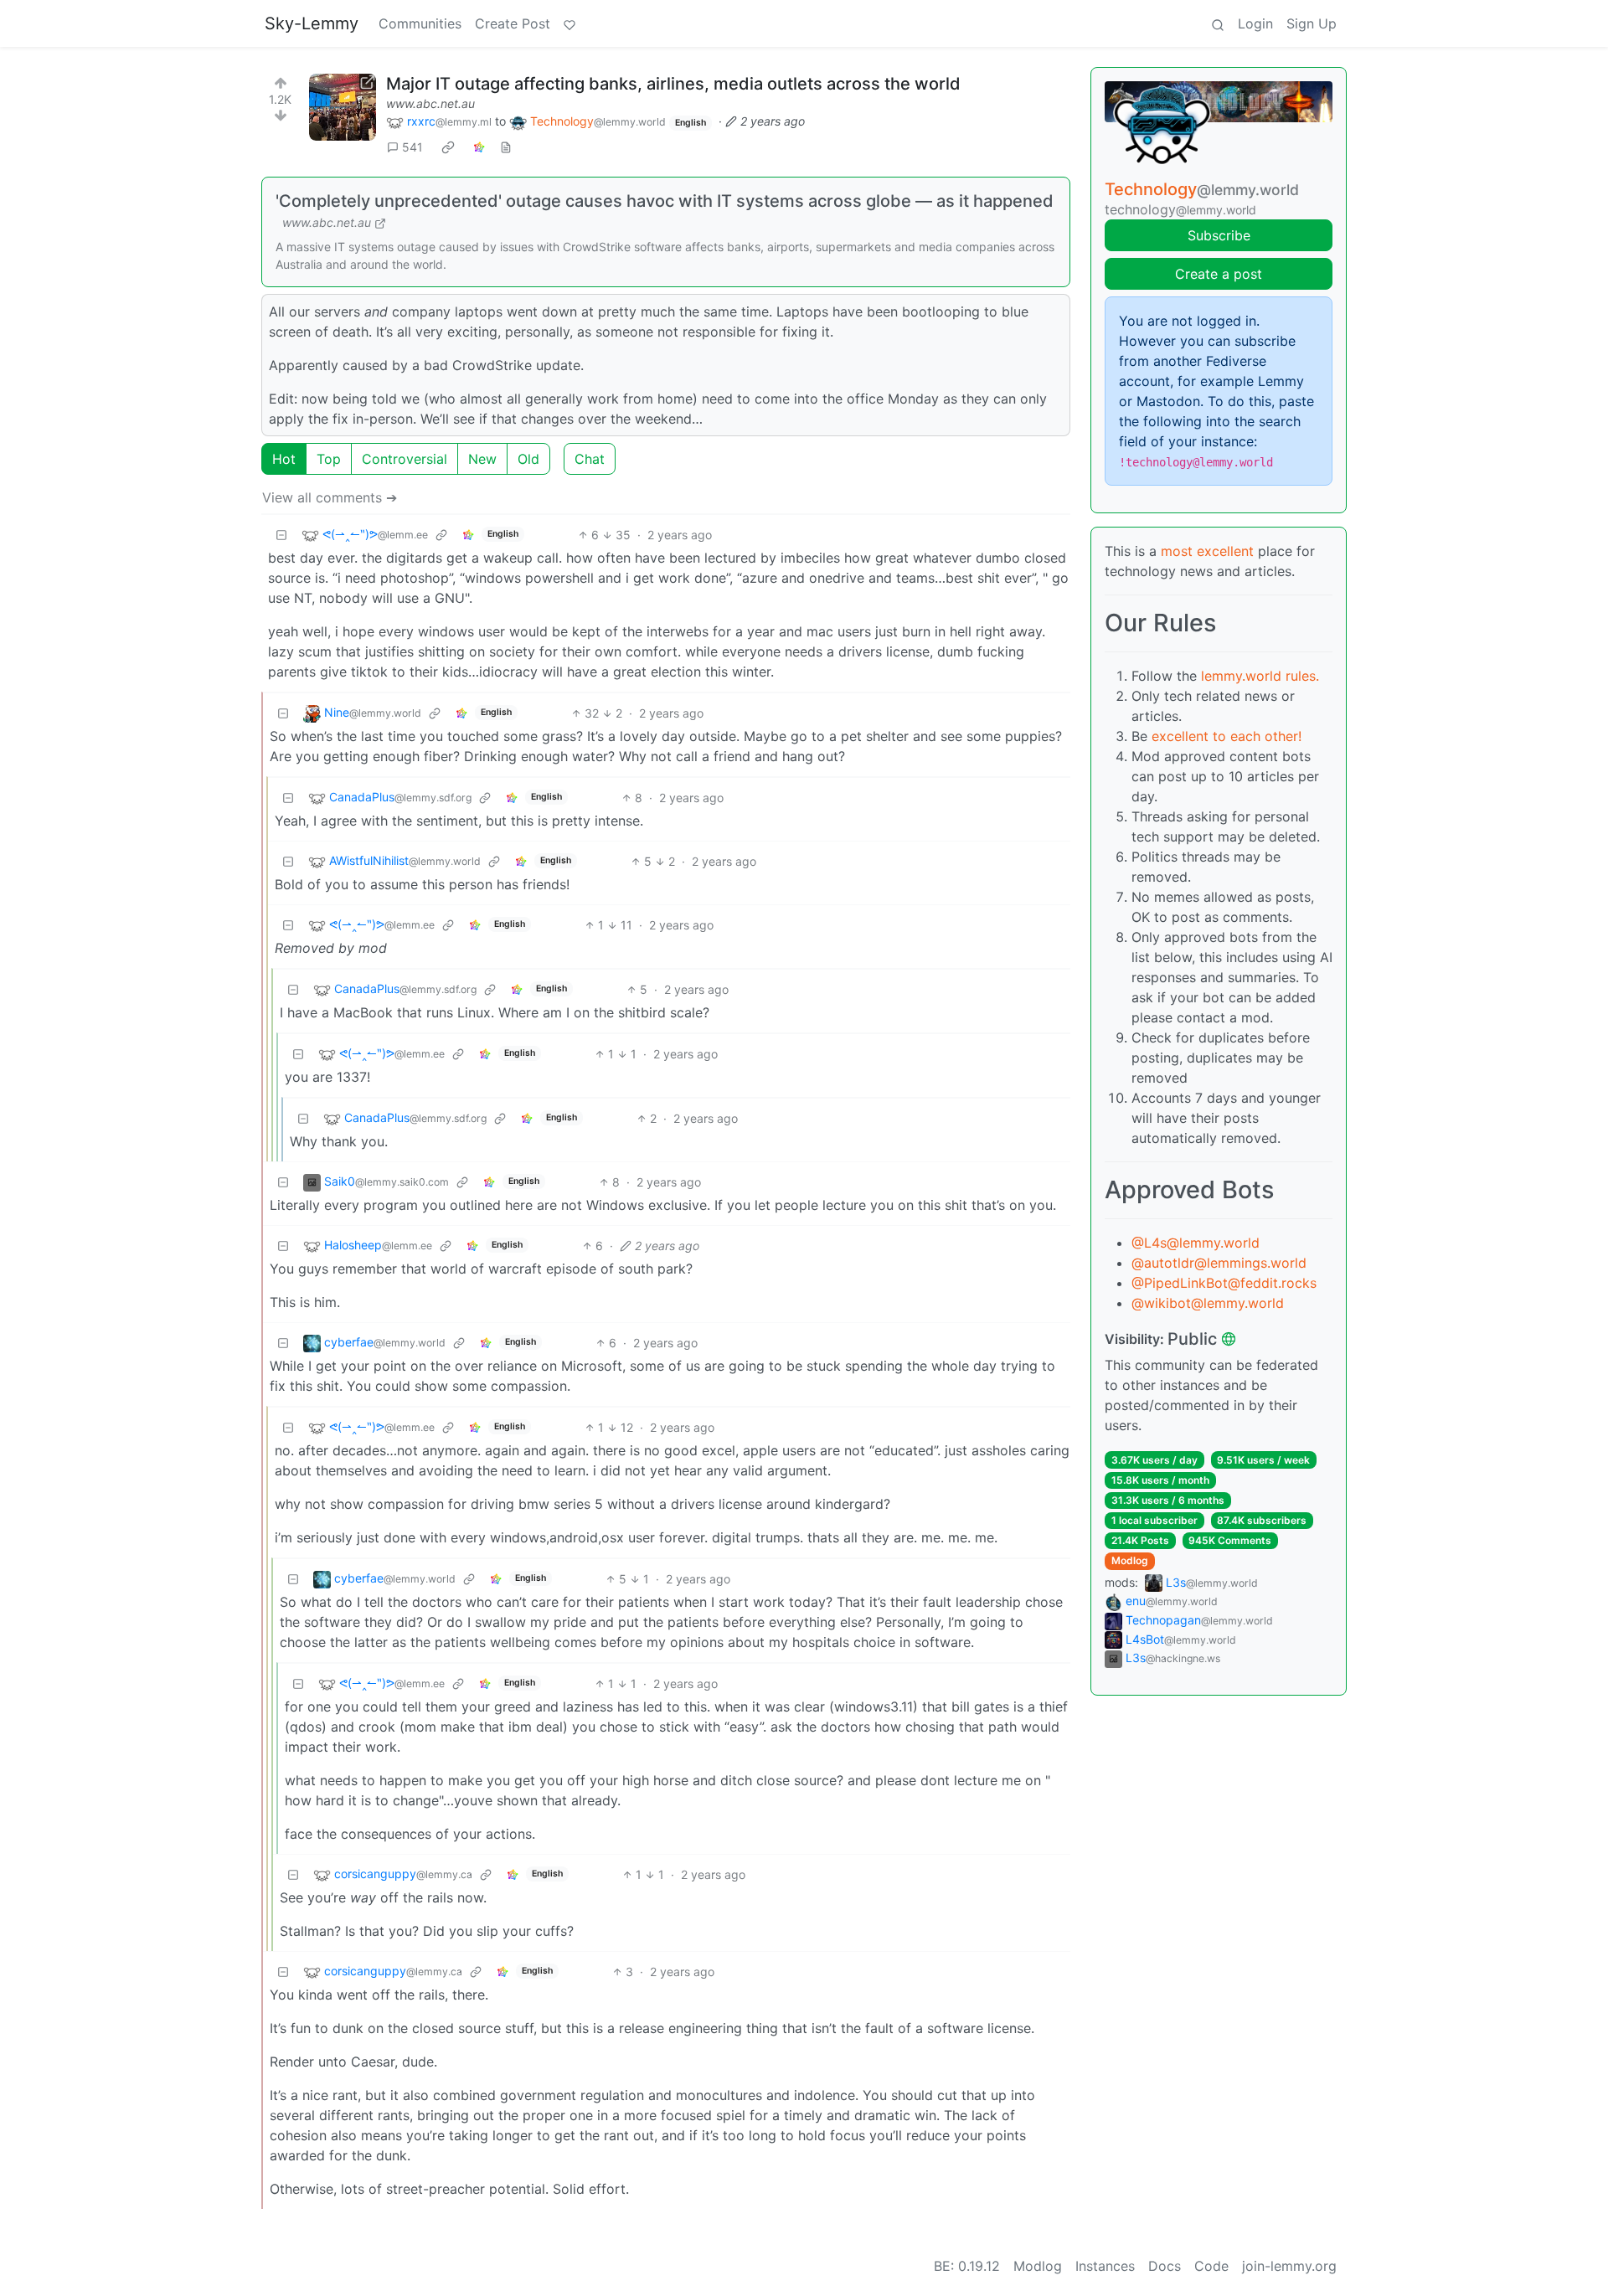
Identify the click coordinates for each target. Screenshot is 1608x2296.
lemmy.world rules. (1260, 676)
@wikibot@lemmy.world (1208, 1303)
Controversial (405, 459)
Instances (1105, 2266)
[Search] (1218, 23)
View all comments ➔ (330, 497)
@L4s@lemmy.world (1196, 1243)
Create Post (513, 23)
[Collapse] (281, 535)
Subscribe (1219, 235)
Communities (420, 23)
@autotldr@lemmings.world (1219, 1263)
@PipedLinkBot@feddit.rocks (1224, 1283)
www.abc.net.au (430, 103)
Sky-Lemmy (312, 23)
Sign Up (1312, 23)
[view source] (506, 147)
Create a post (1219, 274)
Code (1211, 2266)
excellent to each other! (1227, 736)
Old (528, 459)
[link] (448, 147)
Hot (284, 459)
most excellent (1207, 551)
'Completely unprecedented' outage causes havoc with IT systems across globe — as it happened (665, 201)
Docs (1165, 2266)
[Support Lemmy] (569, 23)
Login (1255, 23)
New (482, 459)
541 (412, 147)
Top (329, 459)
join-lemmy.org (1289, 2266)
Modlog (1130, 1560)
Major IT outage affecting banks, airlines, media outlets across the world (673, 84)
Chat (590, 459)
